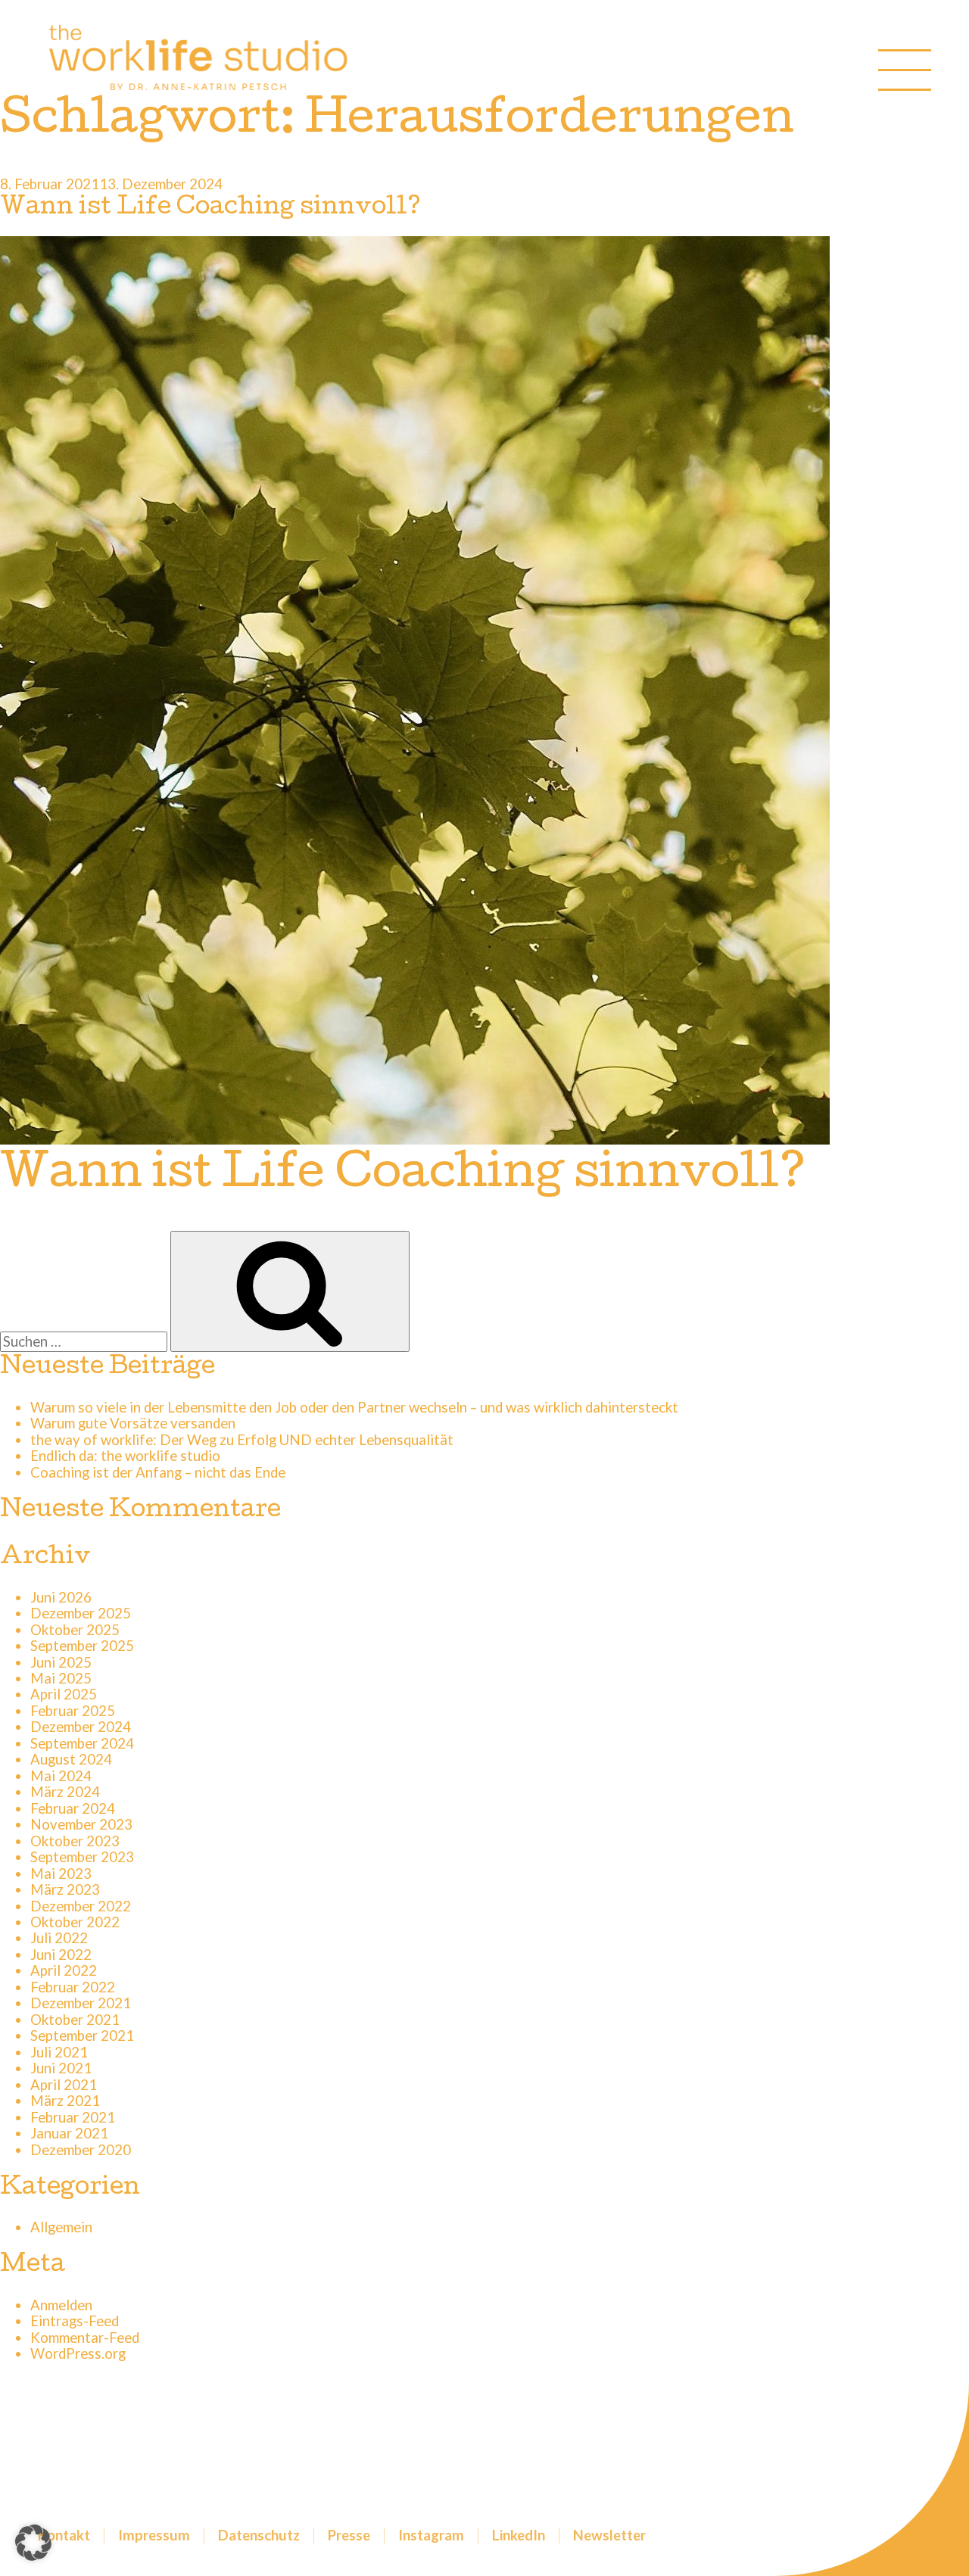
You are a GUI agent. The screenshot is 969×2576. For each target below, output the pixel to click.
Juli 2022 (59, 1938)
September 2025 (82, 1646)
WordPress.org (78, 2353)
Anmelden (61, 2305)
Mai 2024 (61, 1776)
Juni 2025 (61, 1662)
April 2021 (64, 2085)
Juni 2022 (61, 1955)
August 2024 (71, 1759)
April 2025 (64, 1694)
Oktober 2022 (75, 1922)
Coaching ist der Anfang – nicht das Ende (158, 1472)
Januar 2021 (69, 2133)
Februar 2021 (73, 2117)
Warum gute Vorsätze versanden (133, 1423)
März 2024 (65, 1792)
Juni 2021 (61, 2068)
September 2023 (82, 1857)
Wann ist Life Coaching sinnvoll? (210, 209)
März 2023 (65, 1889)
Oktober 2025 (75, 1630)
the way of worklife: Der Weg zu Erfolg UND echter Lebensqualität (242, 1440)
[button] (33, 2543)
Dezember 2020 (81, 2150)
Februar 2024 (73, 1808)
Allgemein (61, 2227)
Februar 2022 (73, 1987)
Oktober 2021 (75, 2020)
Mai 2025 (61, 1678)
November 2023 (81, 1824)
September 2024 (82, 1743)
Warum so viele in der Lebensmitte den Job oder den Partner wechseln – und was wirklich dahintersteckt (354, 1407)
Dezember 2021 (81, 2003)
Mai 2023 (61, 1874)
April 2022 (64, 1970)
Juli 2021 (59, 2052)
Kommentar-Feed (85, 2338)
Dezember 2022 (81, 1906)
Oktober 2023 (75, 1841)
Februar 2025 (73, 1711)
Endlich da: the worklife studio (125, 1456)
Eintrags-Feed (75, 2321)
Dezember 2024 (81, 1727)
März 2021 (65, 2101)
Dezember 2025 (81, 1613)
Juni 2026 (61, 1597)
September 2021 (82, 2036)
